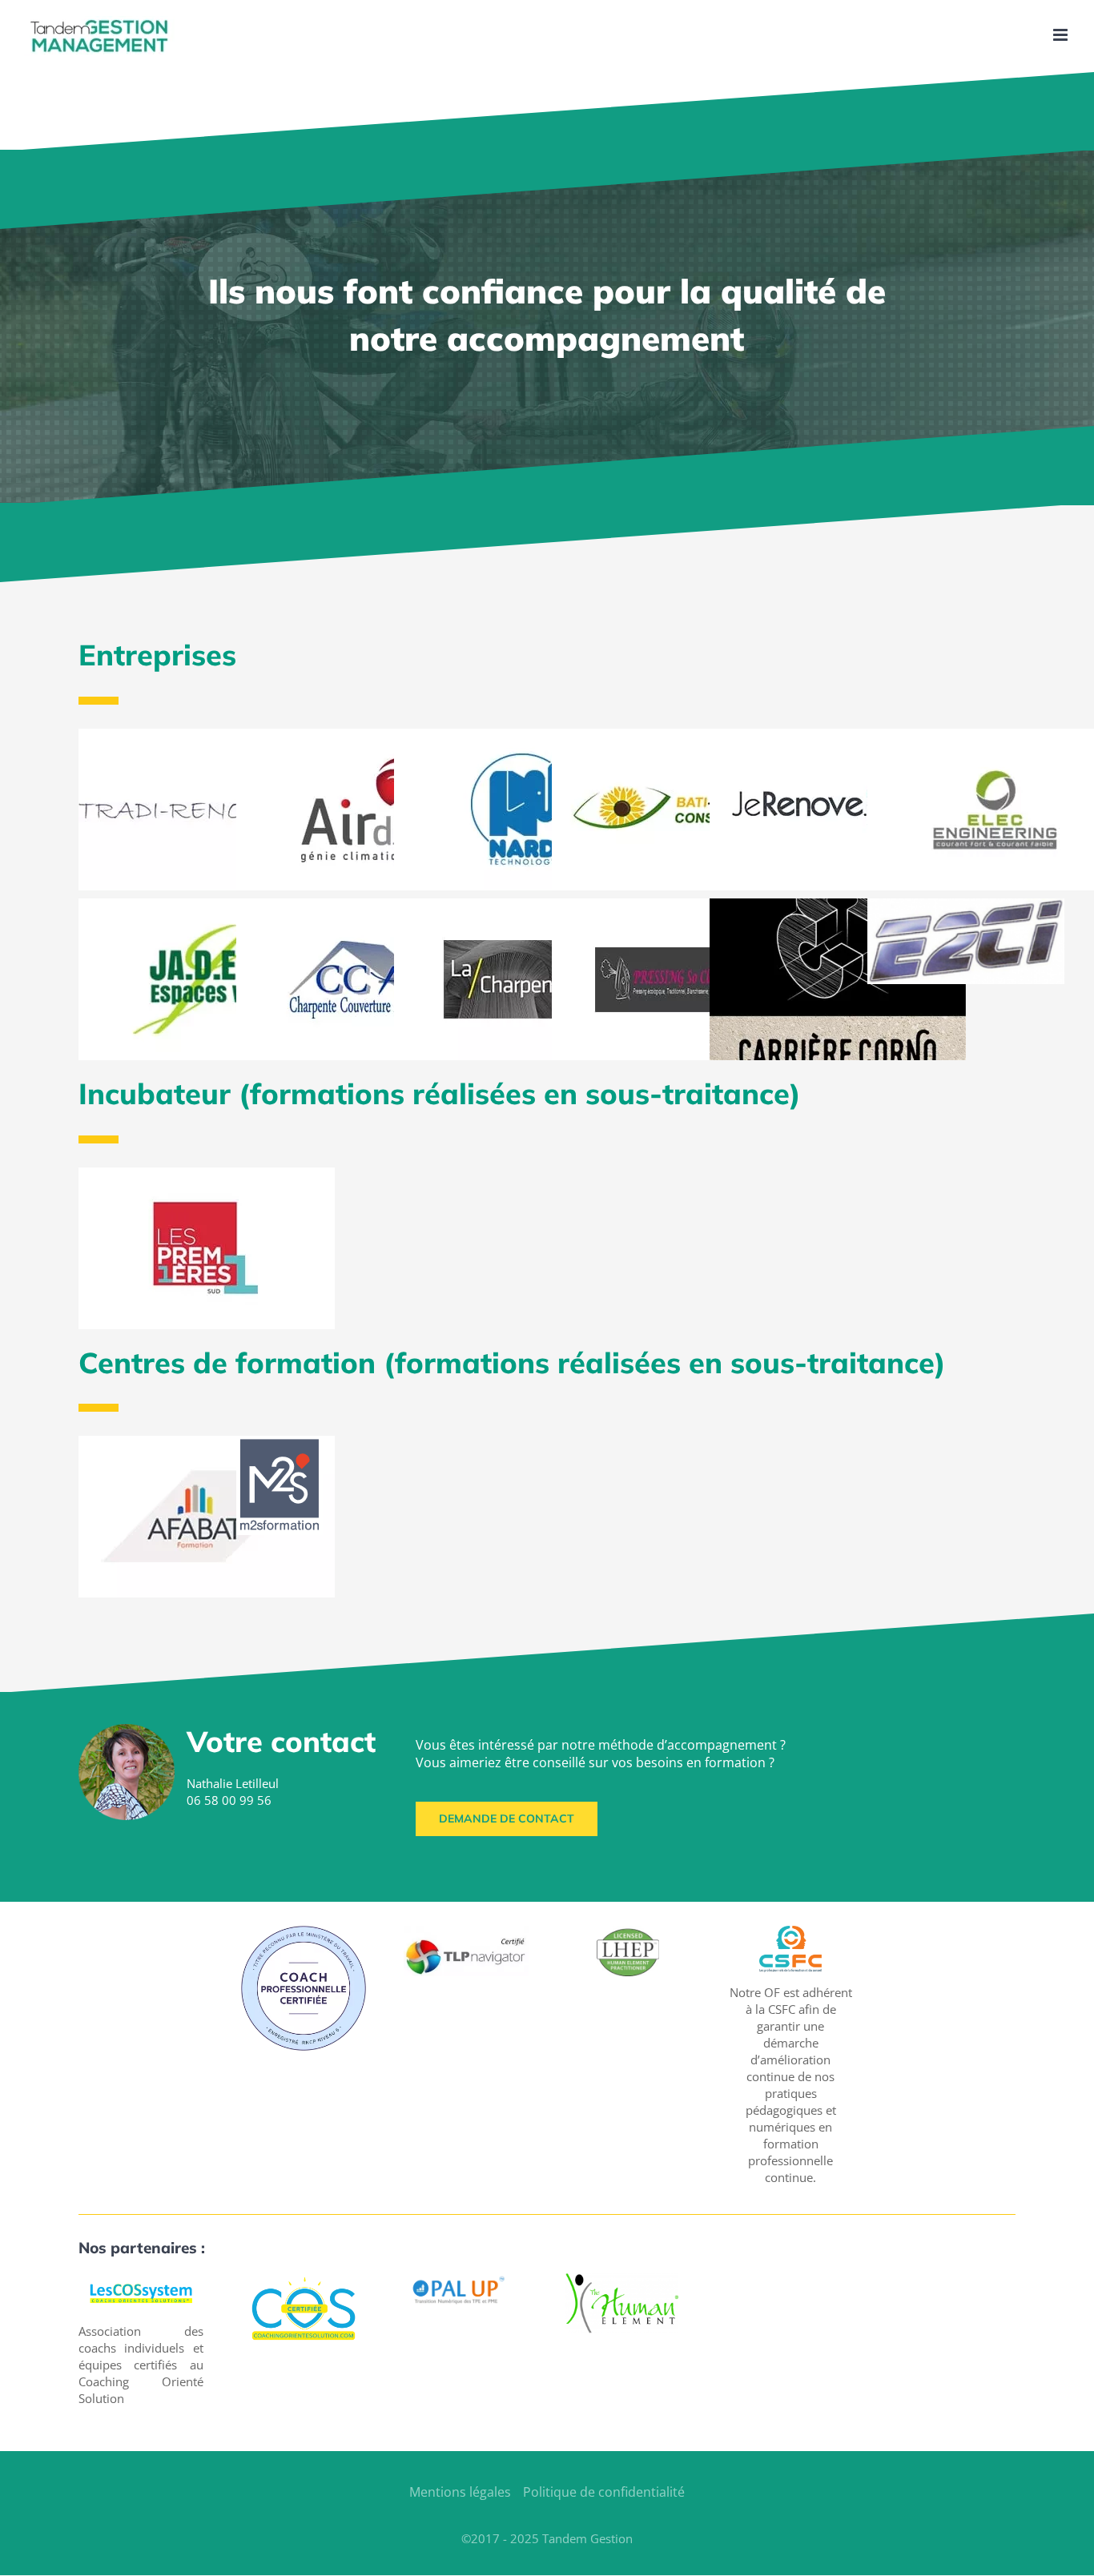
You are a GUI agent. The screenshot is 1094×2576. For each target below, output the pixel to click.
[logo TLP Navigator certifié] (466, 1931)
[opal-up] (460, 2279)
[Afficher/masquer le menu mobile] (1062, 35)
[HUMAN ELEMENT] (621, 2279)
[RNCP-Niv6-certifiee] (304, 1931)
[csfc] (790, 1931)
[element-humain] (628, 1931)
